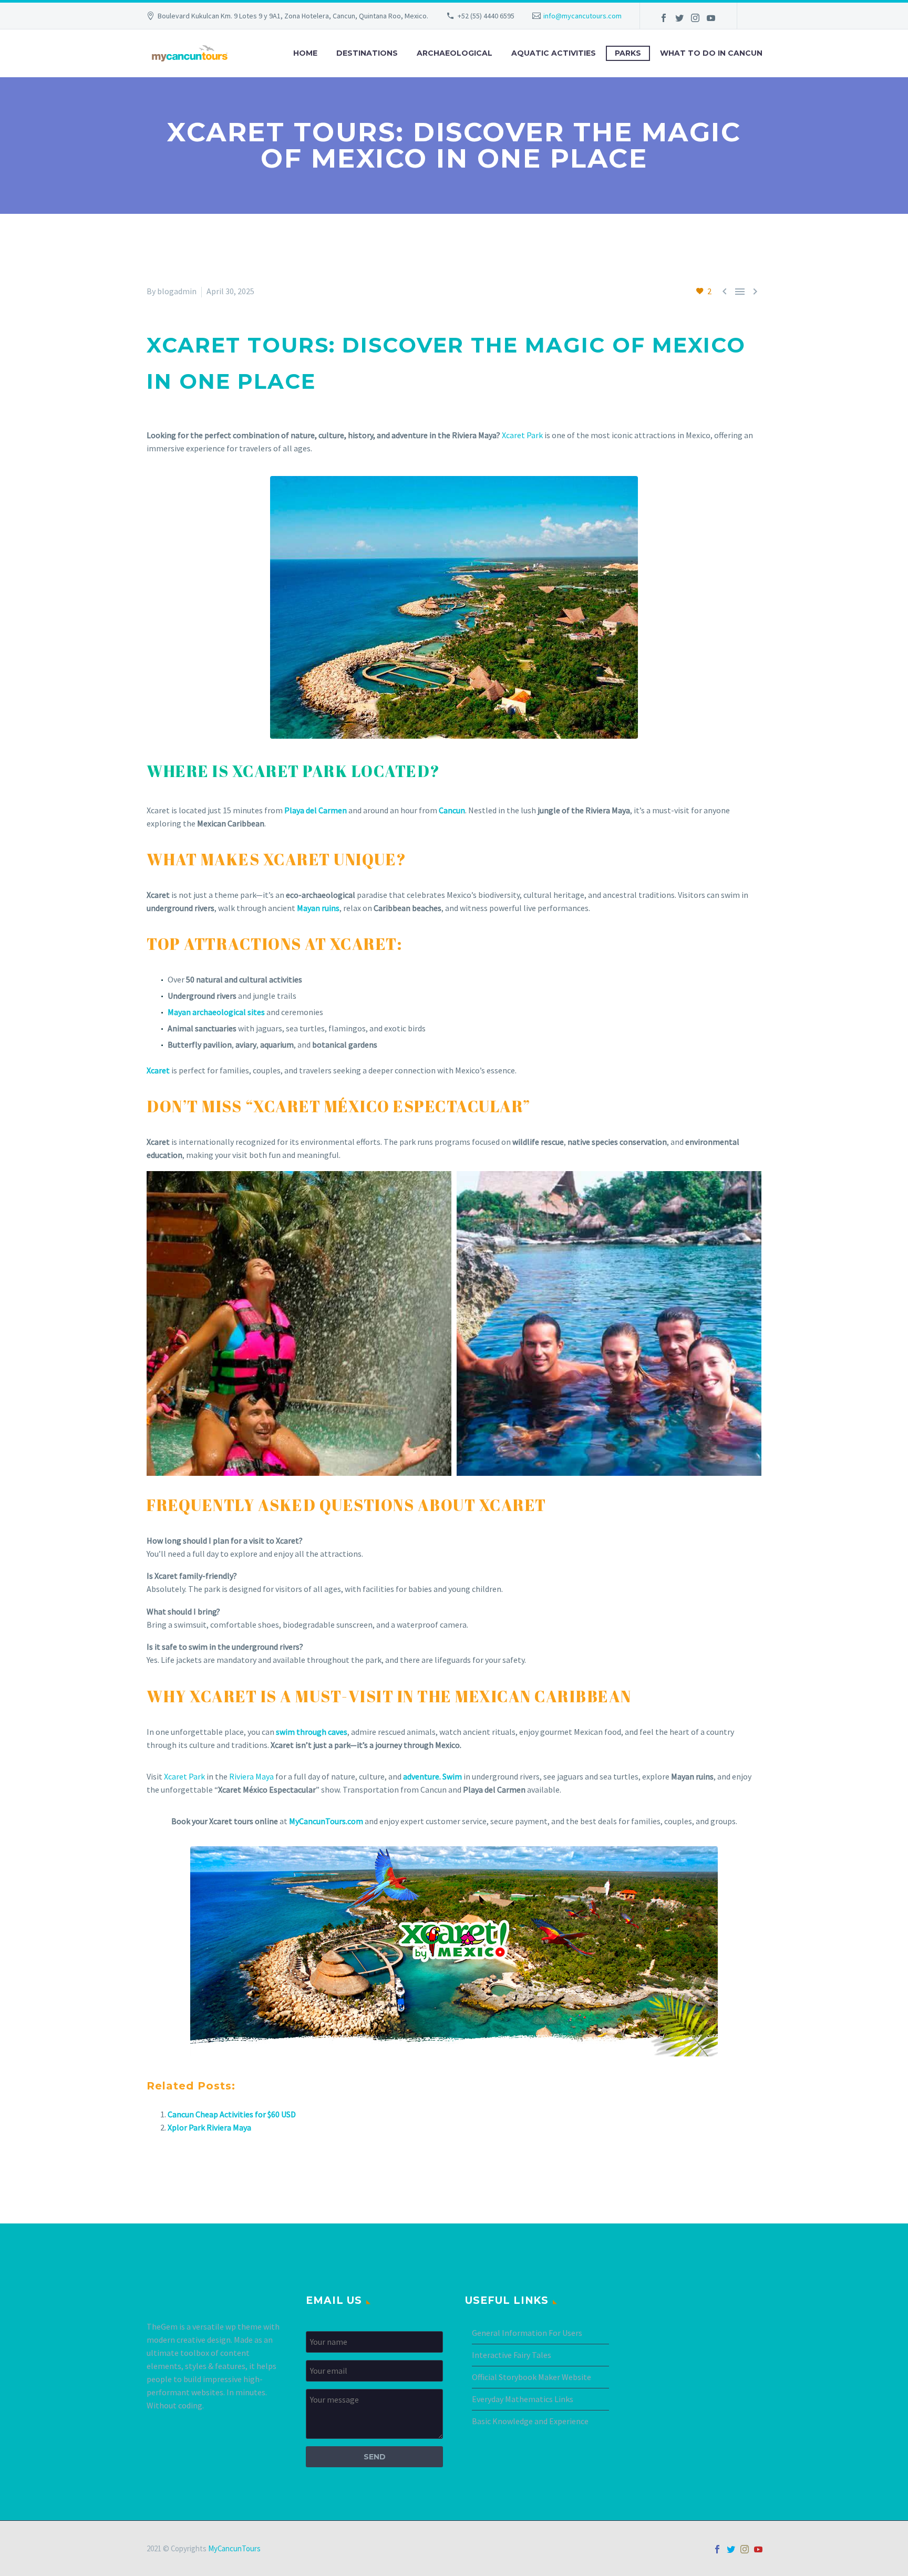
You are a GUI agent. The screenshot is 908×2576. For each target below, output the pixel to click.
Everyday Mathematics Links (523, 2399)
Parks (628, 53)
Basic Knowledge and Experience (530, 2421)
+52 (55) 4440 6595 (486, 16)
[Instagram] (695, 18)
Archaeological (455, 53)
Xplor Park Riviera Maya (209, 2127)
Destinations (367, 53)
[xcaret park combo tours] (609, 1323)
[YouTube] (711, 18)
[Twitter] (679, 18)
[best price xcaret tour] (299, 1323)
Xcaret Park (522, 435)
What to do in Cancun (711, 53)
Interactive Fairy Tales (512, 2355)
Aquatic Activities (554, 53)
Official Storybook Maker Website (532, 2377)
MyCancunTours (234, 2548)
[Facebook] (664, 18)
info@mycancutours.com (582, 16)
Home (305, 53)
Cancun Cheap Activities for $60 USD (232, 2114)
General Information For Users (527, 2333)
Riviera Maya (251, 1776)
